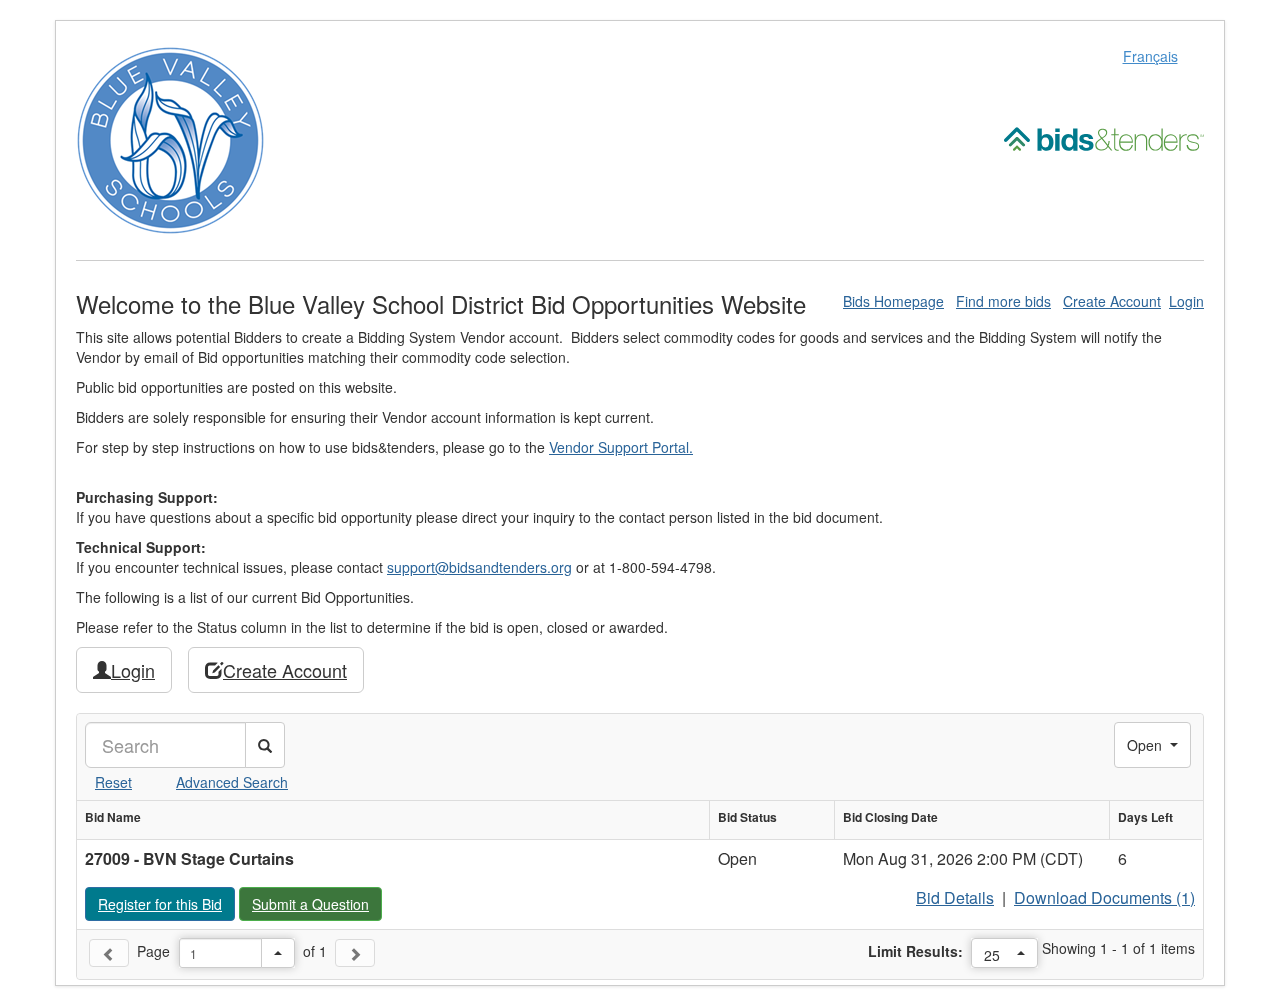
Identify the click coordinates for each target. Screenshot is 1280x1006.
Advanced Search (232, 782)
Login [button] (133, 670)
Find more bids (1003, 301)
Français (1150, 56)
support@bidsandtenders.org (479, 567)
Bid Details (955, 897)
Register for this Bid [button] (166, 903)
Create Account (1112, 301)
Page (153, 951)
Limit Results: (915, 951)
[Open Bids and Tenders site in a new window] (1104, 137)
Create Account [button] (285, 670)
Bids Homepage (893, 301)
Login (1186, 301)
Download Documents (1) (1104, 897)
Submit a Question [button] (316, 903)
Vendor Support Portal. (621, 447)
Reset (113, 782)
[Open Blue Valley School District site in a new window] (170, 138)
